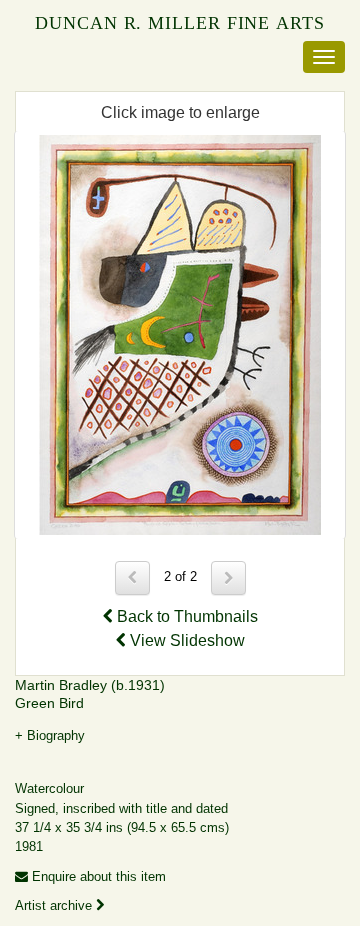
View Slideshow (185, 640)
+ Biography (50, 735)
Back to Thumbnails (185, 616)
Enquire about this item (97, 876)
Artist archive (55, 905)
